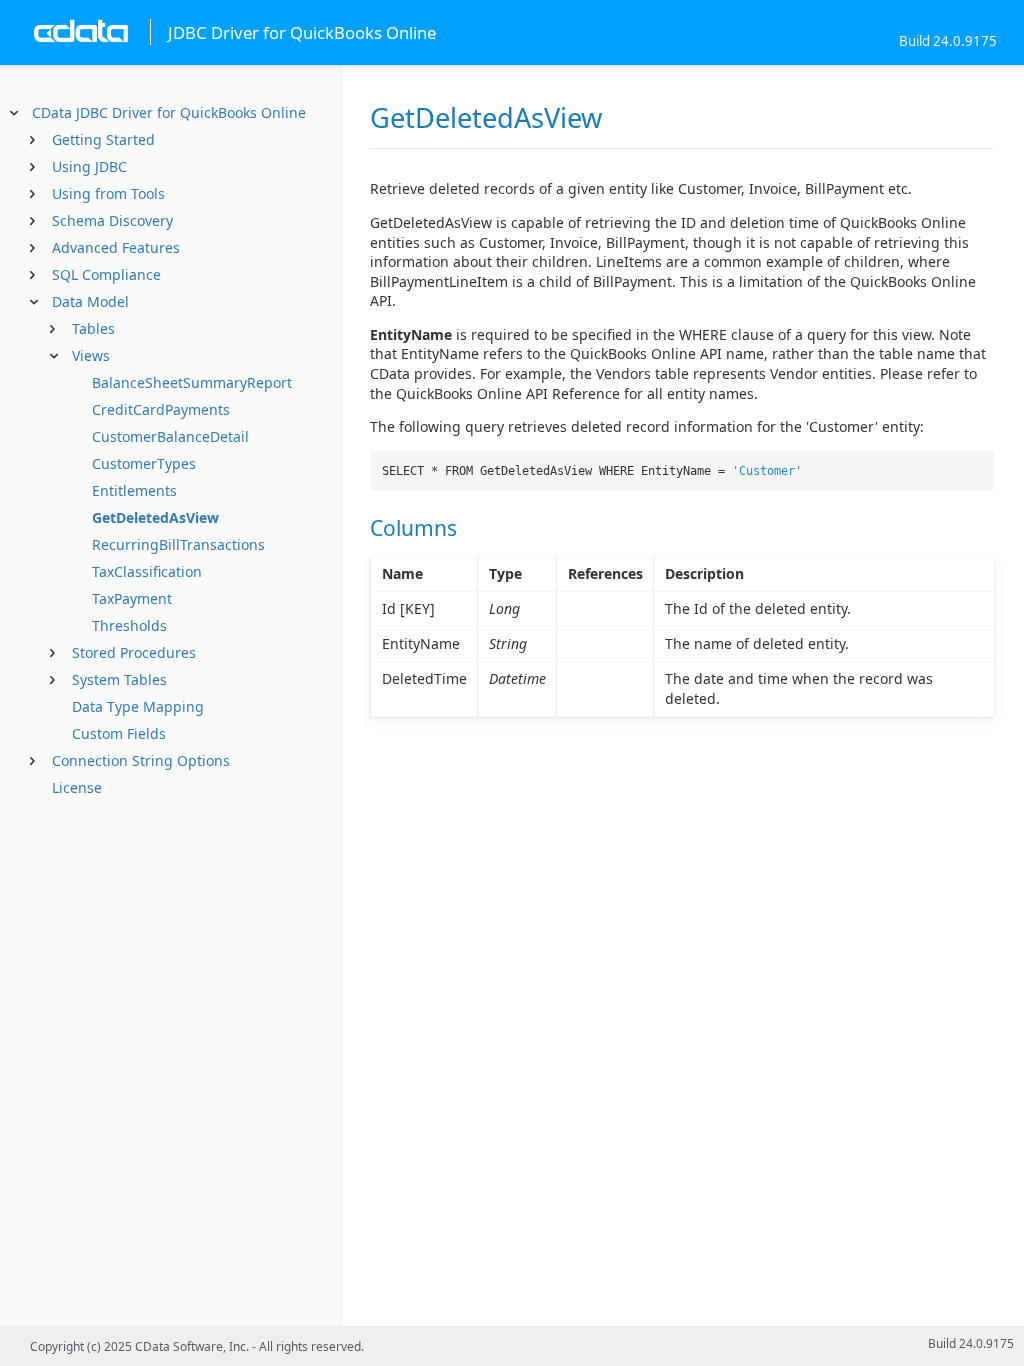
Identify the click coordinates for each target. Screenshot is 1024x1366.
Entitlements (134, 490)
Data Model (90, 301)
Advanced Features (116, 247)
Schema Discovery (112, 220)
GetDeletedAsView (155, 517)
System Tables (119, 679)
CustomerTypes (144, 463)
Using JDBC (89, 166)
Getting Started (103, 139)
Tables (93, 328)
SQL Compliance (106, 274)
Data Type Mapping (138, 706)
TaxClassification (147, 571)
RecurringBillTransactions (178, 544)
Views (91, 355)
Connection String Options (141, 760)
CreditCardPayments (161, 409)
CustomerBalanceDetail (170, 436)
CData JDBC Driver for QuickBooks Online (169, 112)
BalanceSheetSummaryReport (192, 382)
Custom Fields (119, 733)
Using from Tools (108, 193)
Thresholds (129, 625)
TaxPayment (132, 598)
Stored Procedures (134, 652)
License (77, 787)
